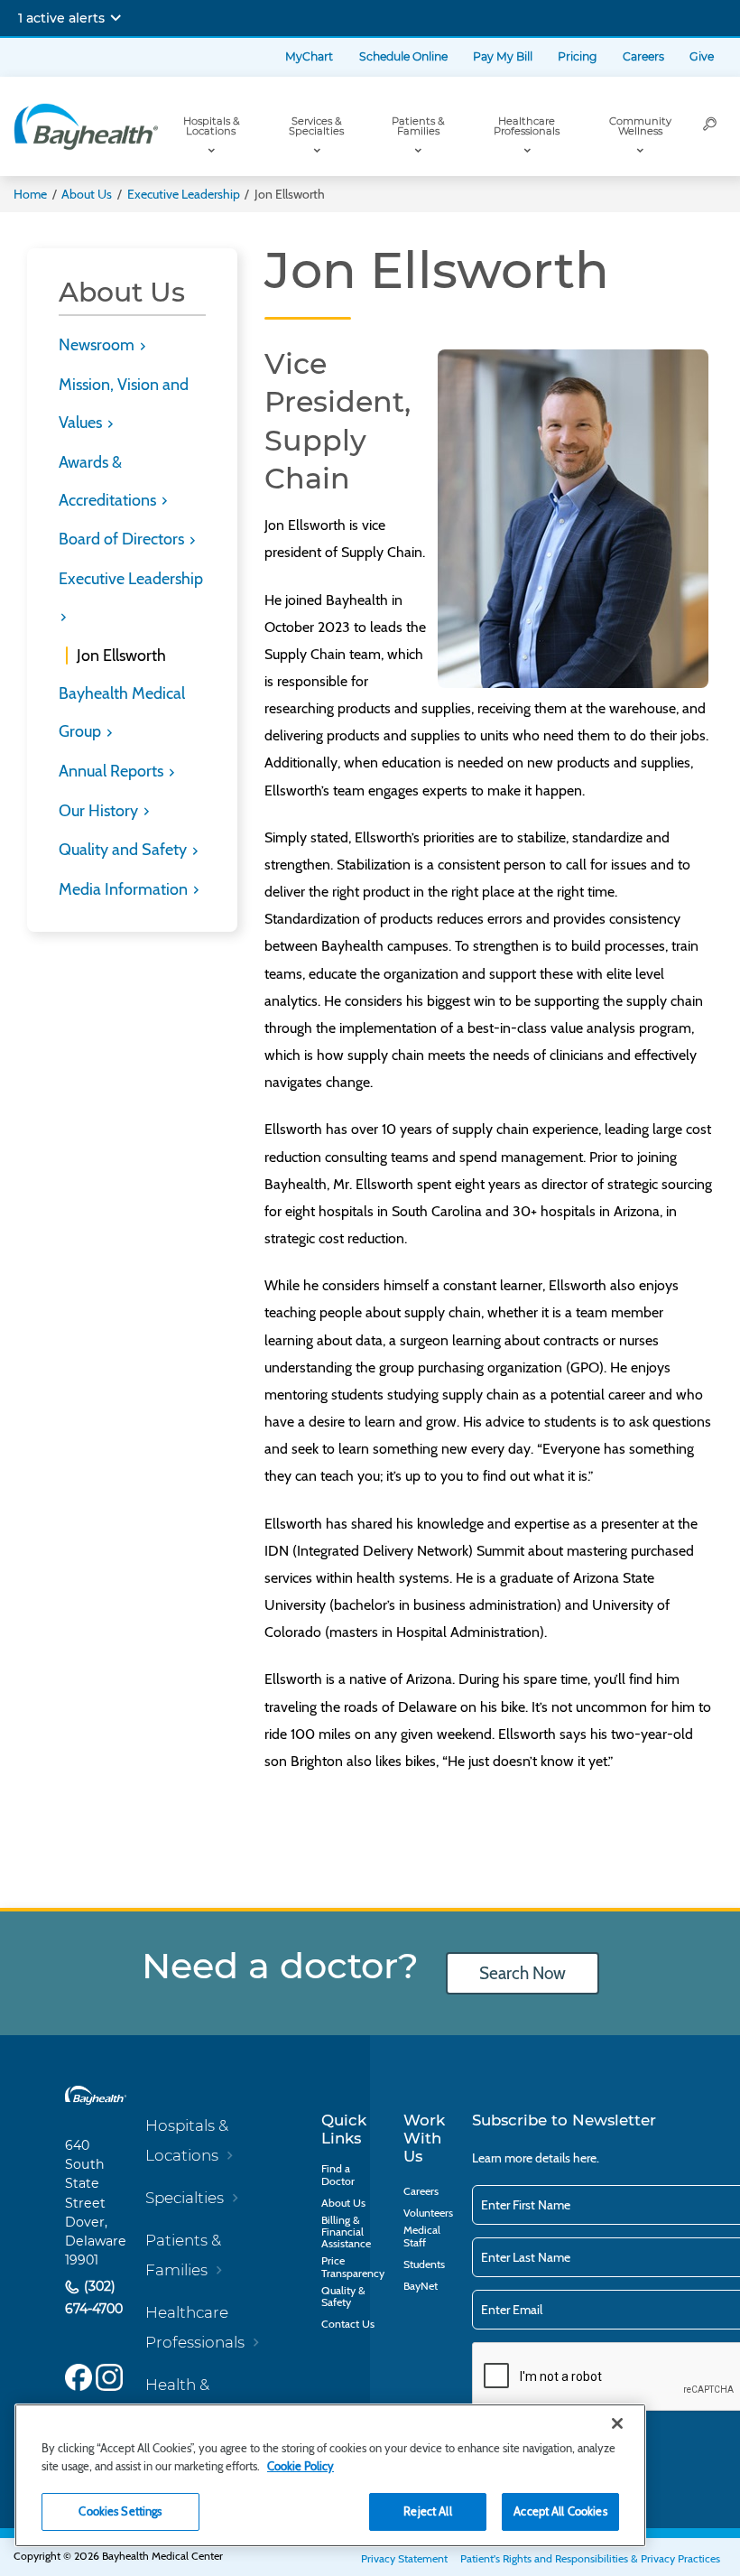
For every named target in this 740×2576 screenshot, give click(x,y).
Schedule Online (403, 56)
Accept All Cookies (560, 2511)
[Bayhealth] (86, 126)
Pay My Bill (503, 56)
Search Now (523, 1973)
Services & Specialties (316, 126)
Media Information (125, 889)
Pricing (577, 56)
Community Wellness (640, 126)
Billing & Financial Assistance (346, 2232)
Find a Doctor (338, 2175)
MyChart (309, 56)
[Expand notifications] (116, 18)
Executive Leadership (184, 194)
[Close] (617, 2423)
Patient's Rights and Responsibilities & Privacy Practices (590, 2558)
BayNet (421, 2286)
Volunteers (428, 2213)
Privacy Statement (404, 2558)
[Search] (710, 126)
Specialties (185, 2198)
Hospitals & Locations (211, 126)
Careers (643, 56)
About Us (87, 194)
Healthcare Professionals (527, 126)
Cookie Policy (301, 2466)
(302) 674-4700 (94, 2298)
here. (586, 2158)
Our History (100, 811)
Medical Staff (422, 2236)
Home (30, 194)
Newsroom (98, 345)
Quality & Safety (343, 2297)
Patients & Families (418, 126)
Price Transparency (353, 2267)
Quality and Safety (125, 850)
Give (702, 56)
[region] (330, 2475)
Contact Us (348, 2324)
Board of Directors (123, 539)
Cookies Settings (120, 2511)
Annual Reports (113, 771)
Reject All (427, 2511)
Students (424, 2264)
